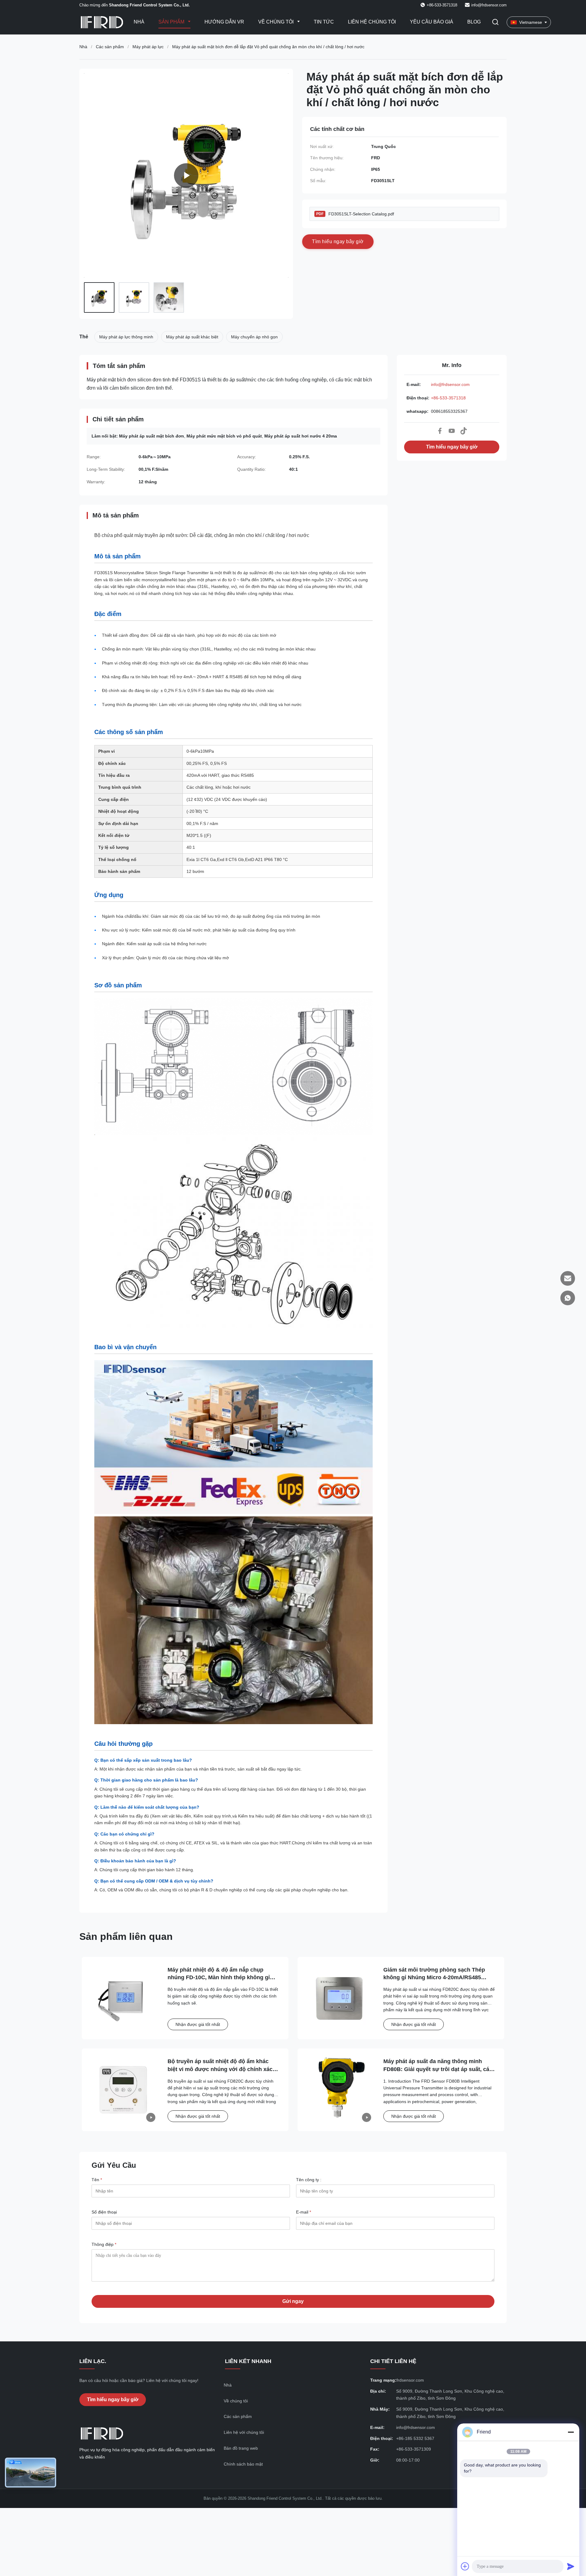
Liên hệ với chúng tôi (244, 2432)
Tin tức (324, 22)
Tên (97, 2180)
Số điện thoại (104, 2212)
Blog (474, 22)
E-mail (304, 2212)
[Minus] (571, 2432)
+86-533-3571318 (448, 398)
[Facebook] (440, 431)
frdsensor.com (410, 2380)
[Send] (571, 2566)
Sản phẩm (172, 22)
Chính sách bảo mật (243, 2464)
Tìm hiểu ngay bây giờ (452, 447)
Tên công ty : (309, 2180)
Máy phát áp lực (148, 47)
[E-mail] (568, 1278)
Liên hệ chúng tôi (372, 22)
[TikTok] (464, 431)
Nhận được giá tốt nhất (198, 2024)
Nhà (139, 22)
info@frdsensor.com (489, 5)
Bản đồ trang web (241, 2448)
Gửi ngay (293, 2301)
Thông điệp (104, 2244)
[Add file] (465, 2566)
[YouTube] (452, 431)
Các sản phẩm (110, 47)
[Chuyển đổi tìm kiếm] (495, 22)
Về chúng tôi (277, 22)
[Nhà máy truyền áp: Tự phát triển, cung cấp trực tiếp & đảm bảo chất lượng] (186, 175)
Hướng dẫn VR (224, 22)
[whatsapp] (568, 1298)
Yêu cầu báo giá (432, 22)
